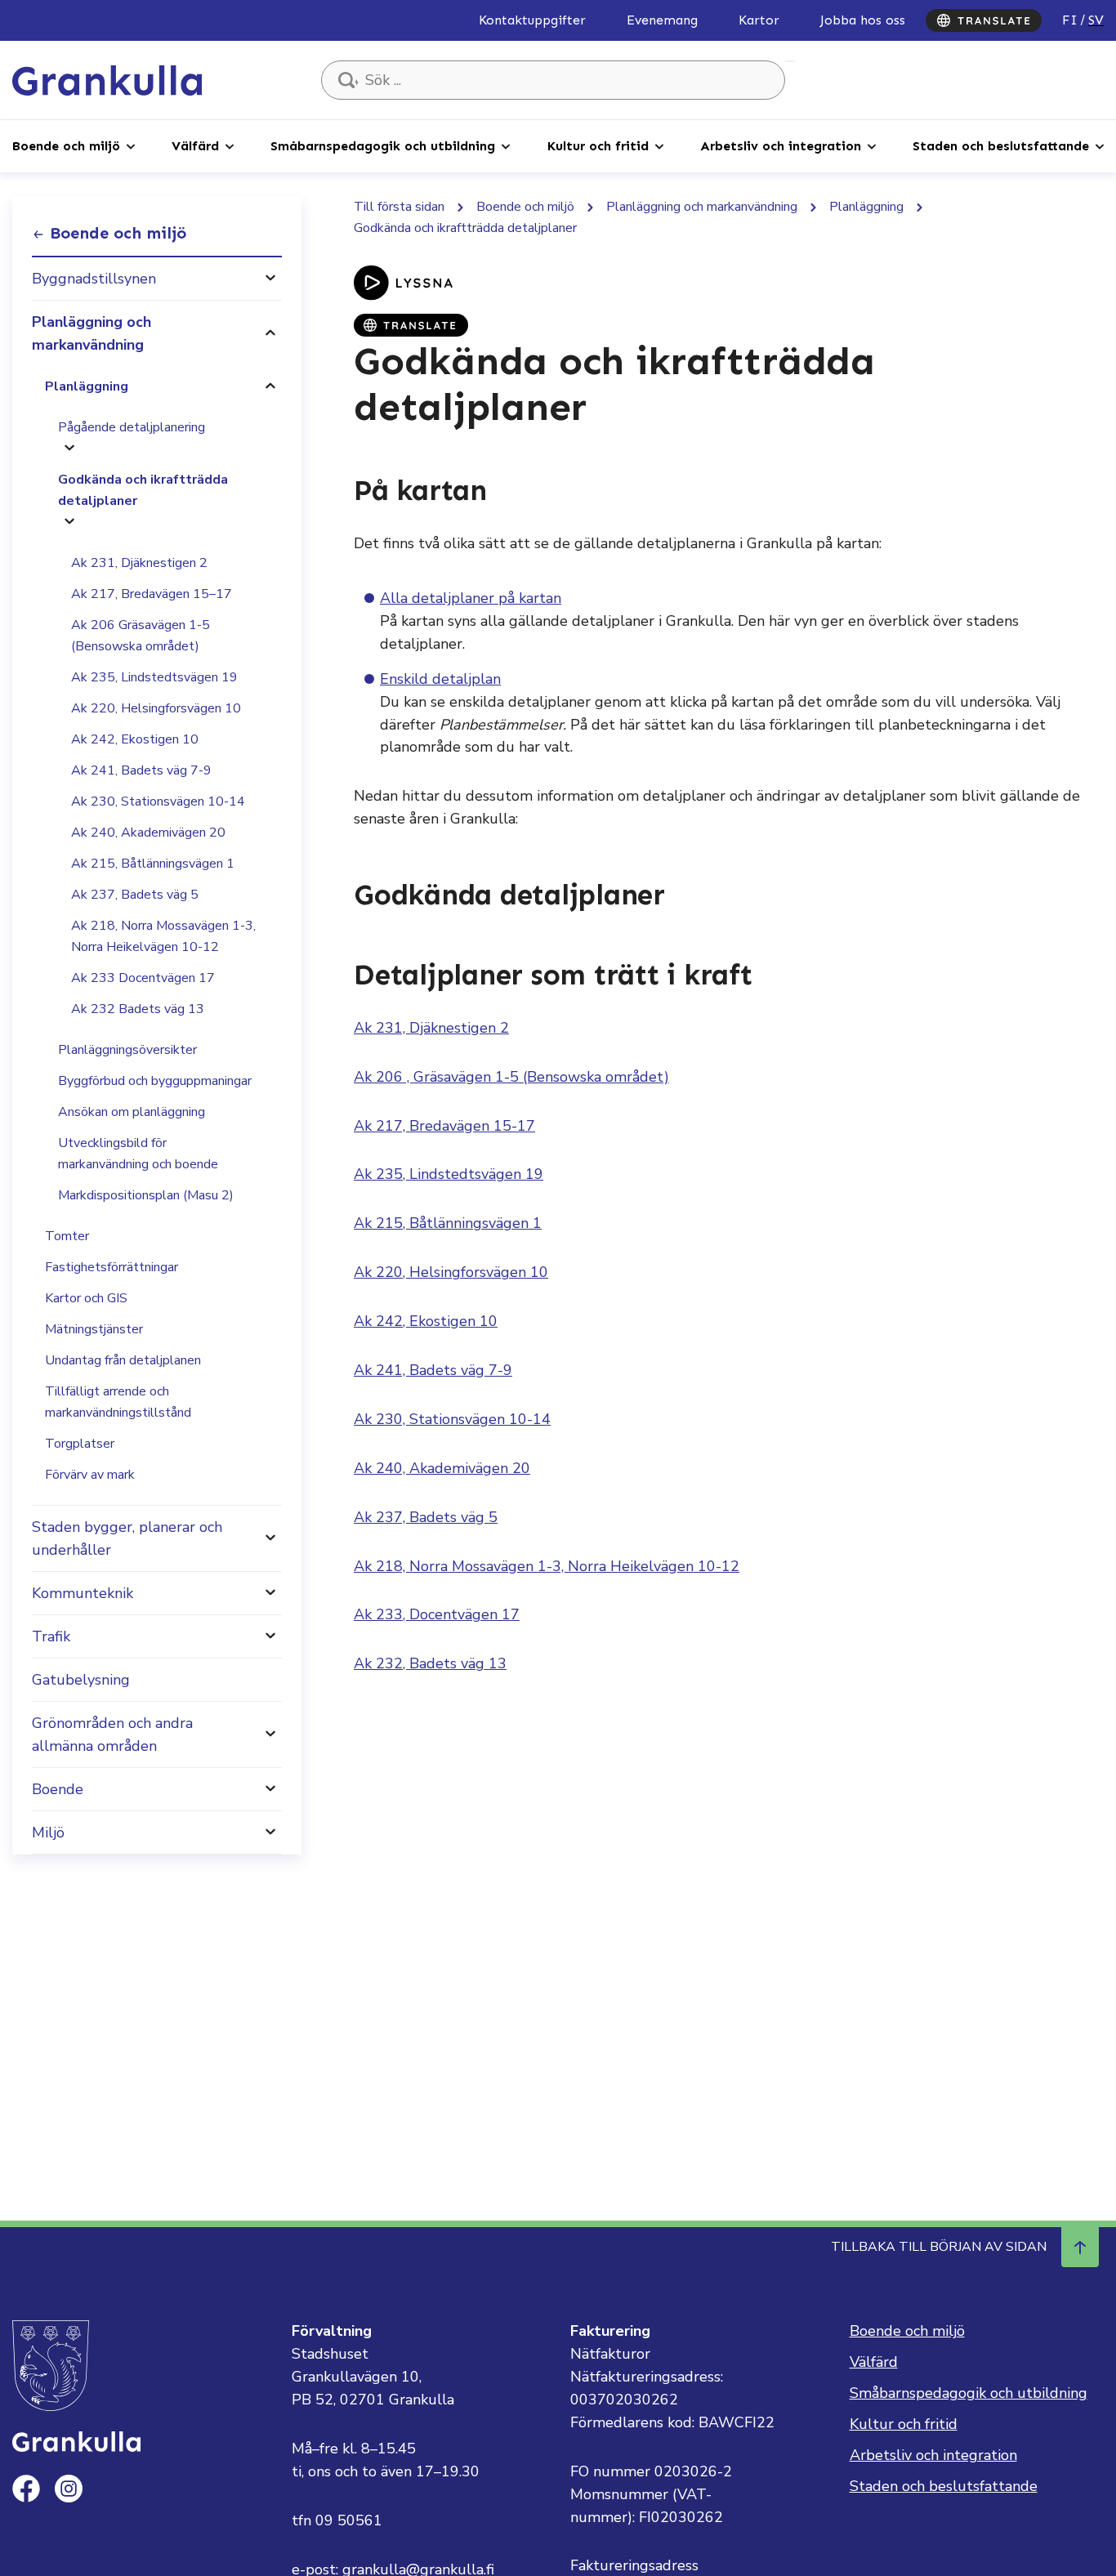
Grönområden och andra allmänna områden (112, 1734)
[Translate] (984, 20)
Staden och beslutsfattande (1001, 146)
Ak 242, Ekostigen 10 (135, 739)
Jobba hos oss (863, 20)
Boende (58, 1789)
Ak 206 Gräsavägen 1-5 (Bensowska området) (141, 636)
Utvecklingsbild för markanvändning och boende (138, 1154)
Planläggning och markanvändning (92, 333)
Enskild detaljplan (440, 679)
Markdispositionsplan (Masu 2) (146, 1195)
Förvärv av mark (90, 1475)
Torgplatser (80, 1444)
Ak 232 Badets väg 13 (138, 1009)
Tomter (67, 1236)
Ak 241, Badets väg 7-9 (141, 770)
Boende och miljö (66, 146)
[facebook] (26, 2489)
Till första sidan (399, 207)
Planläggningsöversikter (127, 1050)
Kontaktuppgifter (532, 20)
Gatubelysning (81, 1680)
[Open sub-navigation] (131, 145)
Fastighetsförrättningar (112, 1267)
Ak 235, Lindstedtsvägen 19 (154, 677)
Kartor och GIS (86, 1298)
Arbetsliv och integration (781, 146)
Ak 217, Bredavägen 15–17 (152, 594)
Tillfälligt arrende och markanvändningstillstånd (118, 1402)
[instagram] (69, 2489)
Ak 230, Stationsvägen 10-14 (158, 801)
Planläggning (87, 386)
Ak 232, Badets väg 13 (430, 1663)
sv (1096, 20)
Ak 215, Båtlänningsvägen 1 (153, 864)
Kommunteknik (83, 1593)
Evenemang (662, 20)
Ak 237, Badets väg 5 (135, 895)
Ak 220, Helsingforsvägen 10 (156, 708)
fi (1070, 20)
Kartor (759, 20)
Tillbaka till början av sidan (939, 2247)
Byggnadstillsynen (94, 279)
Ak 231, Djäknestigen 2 (139, 563)
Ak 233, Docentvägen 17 (437, 1614)
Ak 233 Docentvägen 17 (143, 978)
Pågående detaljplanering (132, 427)
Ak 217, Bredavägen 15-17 (444, 1126)
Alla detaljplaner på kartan (471, 598)
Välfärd (195, 146)
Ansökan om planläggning (132, 1112)
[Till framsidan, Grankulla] (107, 79)
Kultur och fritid (598, 146)
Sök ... (790, 61)
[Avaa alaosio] (270, 279)
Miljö (48, 1833)
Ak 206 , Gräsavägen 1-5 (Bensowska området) (511, 1077)
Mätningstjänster (94, 1329)
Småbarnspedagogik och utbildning (383, 146)
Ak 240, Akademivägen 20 (148, 833)
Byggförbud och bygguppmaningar (155, 1081)
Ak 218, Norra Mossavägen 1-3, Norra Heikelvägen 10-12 (163, 936)
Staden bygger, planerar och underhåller (127, 1538)
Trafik (51, 1636)
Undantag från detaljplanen (123, 1360)
